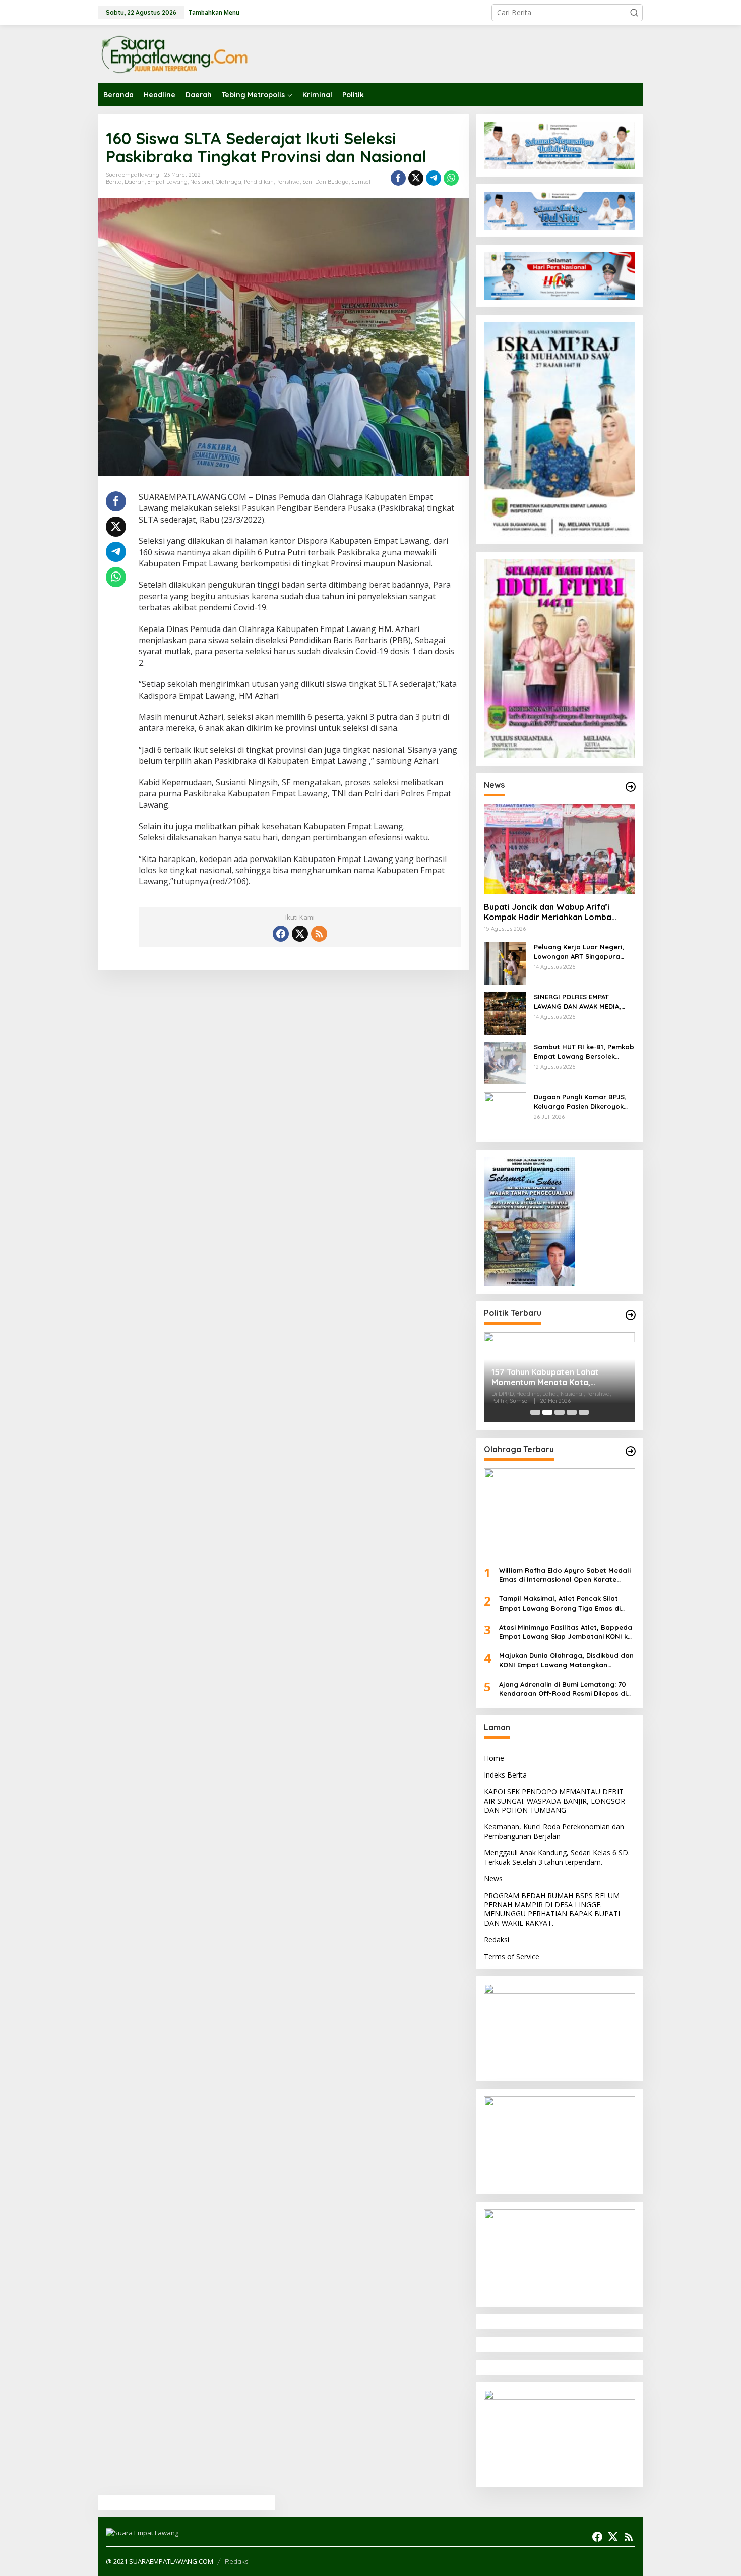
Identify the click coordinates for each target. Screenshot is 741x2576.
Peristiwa (288, 182)
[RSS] (319, 934)
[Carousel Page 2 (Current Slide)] (547, 1412)
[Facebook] (281, 934)
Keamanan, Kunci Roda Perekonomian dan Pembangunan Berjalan (554, 1831)
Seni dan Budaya (326, 182)
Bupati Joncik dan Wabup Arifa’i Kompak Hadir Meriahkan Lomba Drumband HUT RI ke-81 (548, 912)
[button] (634, 13)
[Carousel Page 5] (584, 1412)
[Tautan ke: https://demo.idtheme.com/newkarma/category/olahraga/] (631, 1451)
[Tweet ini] (416, 178)
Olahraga (229, 182)
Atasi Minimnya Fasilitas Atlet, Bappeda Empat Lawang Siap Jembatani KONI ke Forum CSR (566, 1632)
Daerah (135, 182)
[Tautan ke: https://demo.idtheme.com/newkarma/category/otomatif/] (631, 787)
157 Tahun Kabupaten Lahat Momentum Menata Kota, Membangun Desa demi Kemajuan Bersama (557, 1378)
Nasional (202, 182)
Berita (114, 182)
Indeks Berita (505, 1775)
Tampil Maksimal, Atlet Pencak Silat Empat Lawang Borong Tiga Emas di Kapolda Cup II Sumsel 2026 (560, 1603)
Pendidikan (259, 182)
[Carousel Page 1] (535, 1412)
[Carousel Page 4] (572, 1412)
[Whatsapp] (451, 178)
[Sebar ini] (398, 178)
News (493, 1879)
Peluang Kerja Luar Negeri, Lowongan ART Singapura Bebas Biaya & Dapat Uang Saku (580, 952)
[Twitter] (300, 934)
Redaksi (497, 1940)
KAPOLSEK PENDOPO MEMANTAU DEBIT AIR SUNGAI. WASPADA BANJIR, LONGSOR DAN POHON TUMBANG (554, 1800)
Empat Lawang (167, 182)
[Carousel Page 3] (560, 1412)
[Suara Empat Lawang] (174, 54)
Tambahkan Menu (214, 12)
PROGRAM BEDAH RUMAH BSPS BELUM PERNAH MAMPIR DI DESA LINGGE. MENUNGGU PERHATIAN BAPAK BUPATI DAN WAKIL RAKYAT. (552, 1909)
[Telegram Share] (434, 178)
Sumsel (361, 182)
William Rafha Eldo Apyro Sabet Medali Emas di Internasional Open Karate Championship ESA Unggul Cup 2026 (565, 1575)
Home (494, 1758)
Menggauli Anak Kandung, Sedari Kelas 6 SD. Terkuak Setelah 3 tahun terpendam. (557, 1857)
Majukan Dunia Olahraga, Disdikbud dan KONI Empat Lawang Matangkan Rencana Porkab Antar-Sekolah (566, 1660)
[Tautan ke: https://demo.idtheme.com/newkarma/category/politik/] (631, 1315)
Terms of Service (512, 1956)
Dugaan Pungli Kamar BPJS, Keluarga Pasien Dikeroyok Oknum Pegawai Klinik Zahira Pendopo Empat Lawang (582, 1101)
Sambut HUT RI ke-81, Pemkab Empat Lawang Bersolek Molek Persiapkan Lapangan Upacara (584, 1051)
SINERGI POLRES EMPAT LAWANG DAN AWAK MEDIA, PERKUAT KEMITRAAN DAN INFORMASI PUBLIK (577, 1001)
